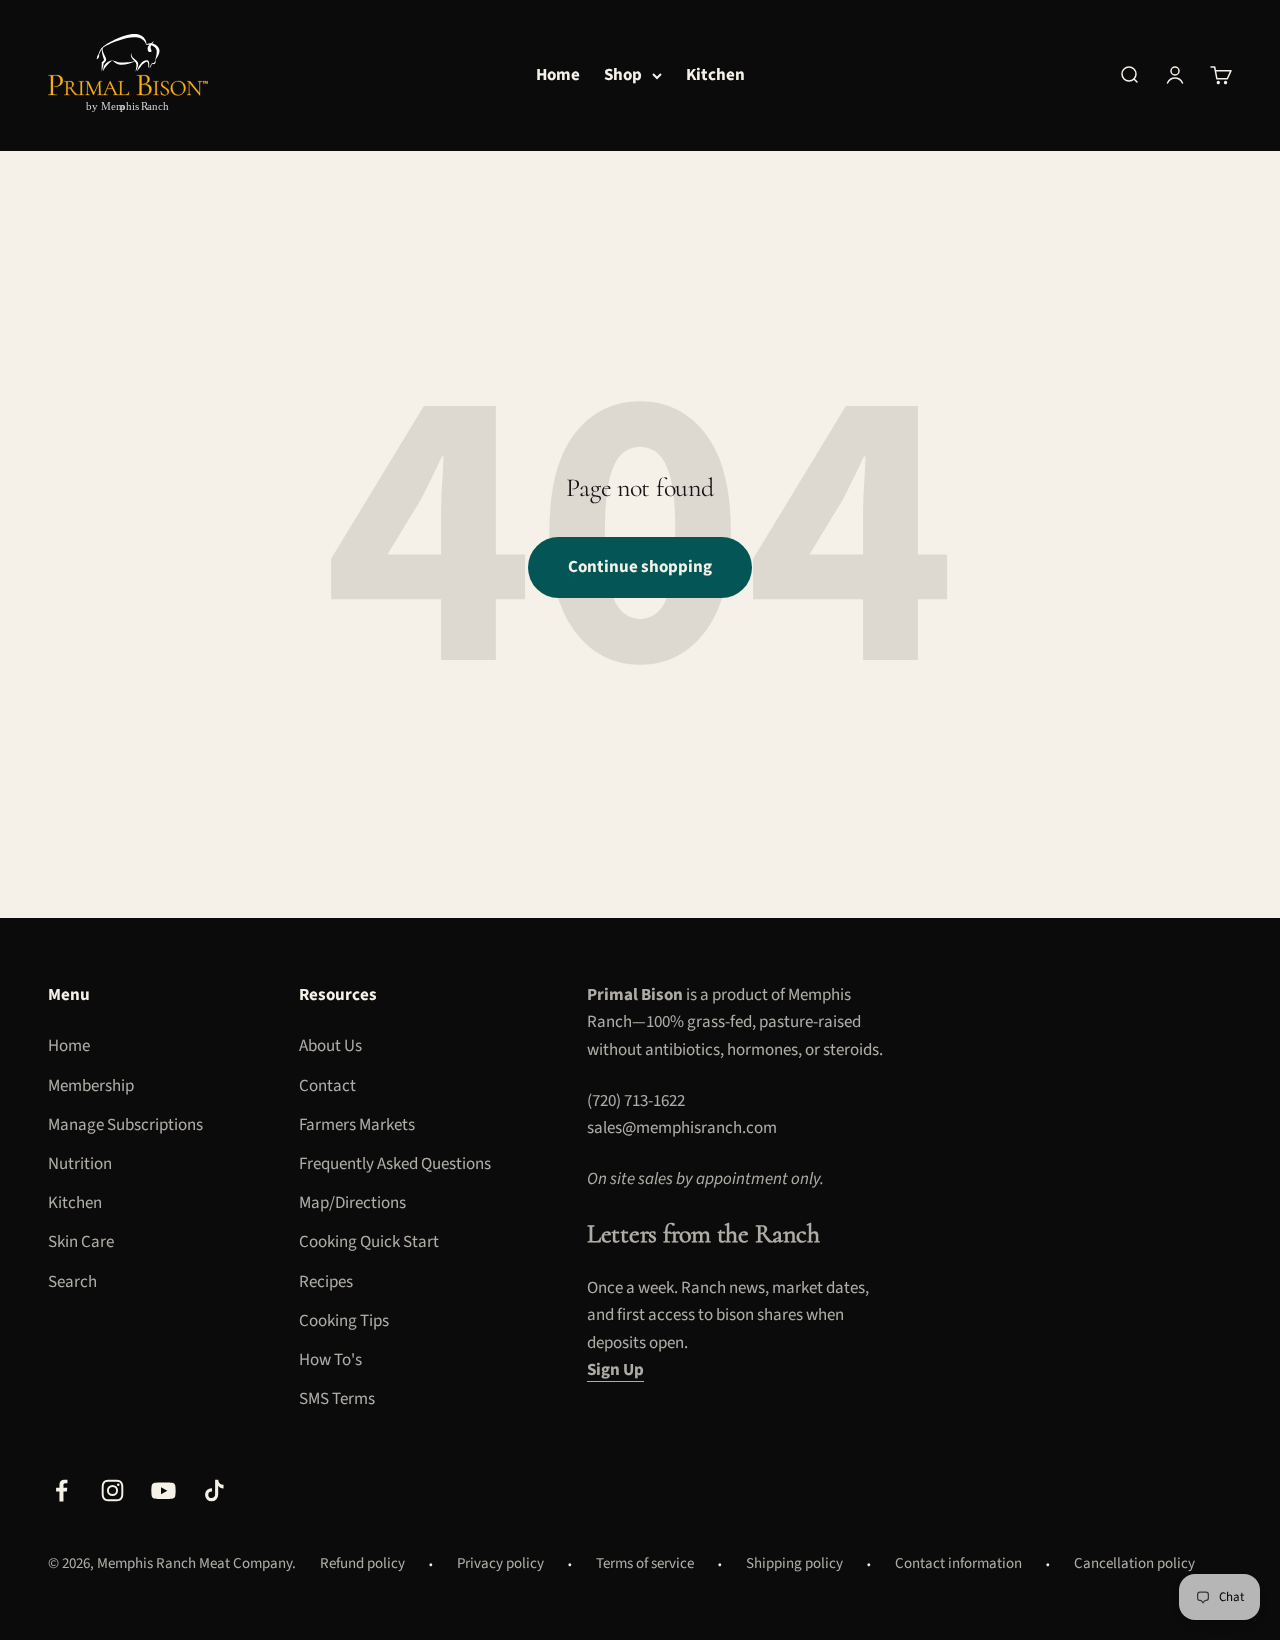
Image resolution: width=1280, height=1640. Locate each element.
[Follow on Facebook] (61, 1490)
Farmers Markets (357, 1125)
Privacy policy (500, 1563)
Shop (623, 75)
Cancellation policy (1134, 1563)
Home (558, 75)
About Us (330, 1046)
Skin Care (81, 1242)
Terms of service (645, 1563)
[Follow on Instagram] (112, 1490)
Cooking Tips (344, 1321)
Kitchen (715, 75)
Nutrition (80, 1164)
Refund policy (362, 1563)
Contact (327, 1086)
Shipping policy (794, 1563)
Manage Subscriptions (125, 1125)
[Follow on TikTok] (214, 1490)
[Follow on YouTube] (163, 1490)
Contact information (958, 1563)
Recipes (326, 1282)
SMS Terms (337, 1399)
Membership (91, 1086)
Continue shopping (640, 567)
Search (72, 1282)
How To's (330, 1360)
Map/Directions (352, 1203)
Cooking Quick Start (369, 1242)
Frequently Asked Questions (395, 1164)
